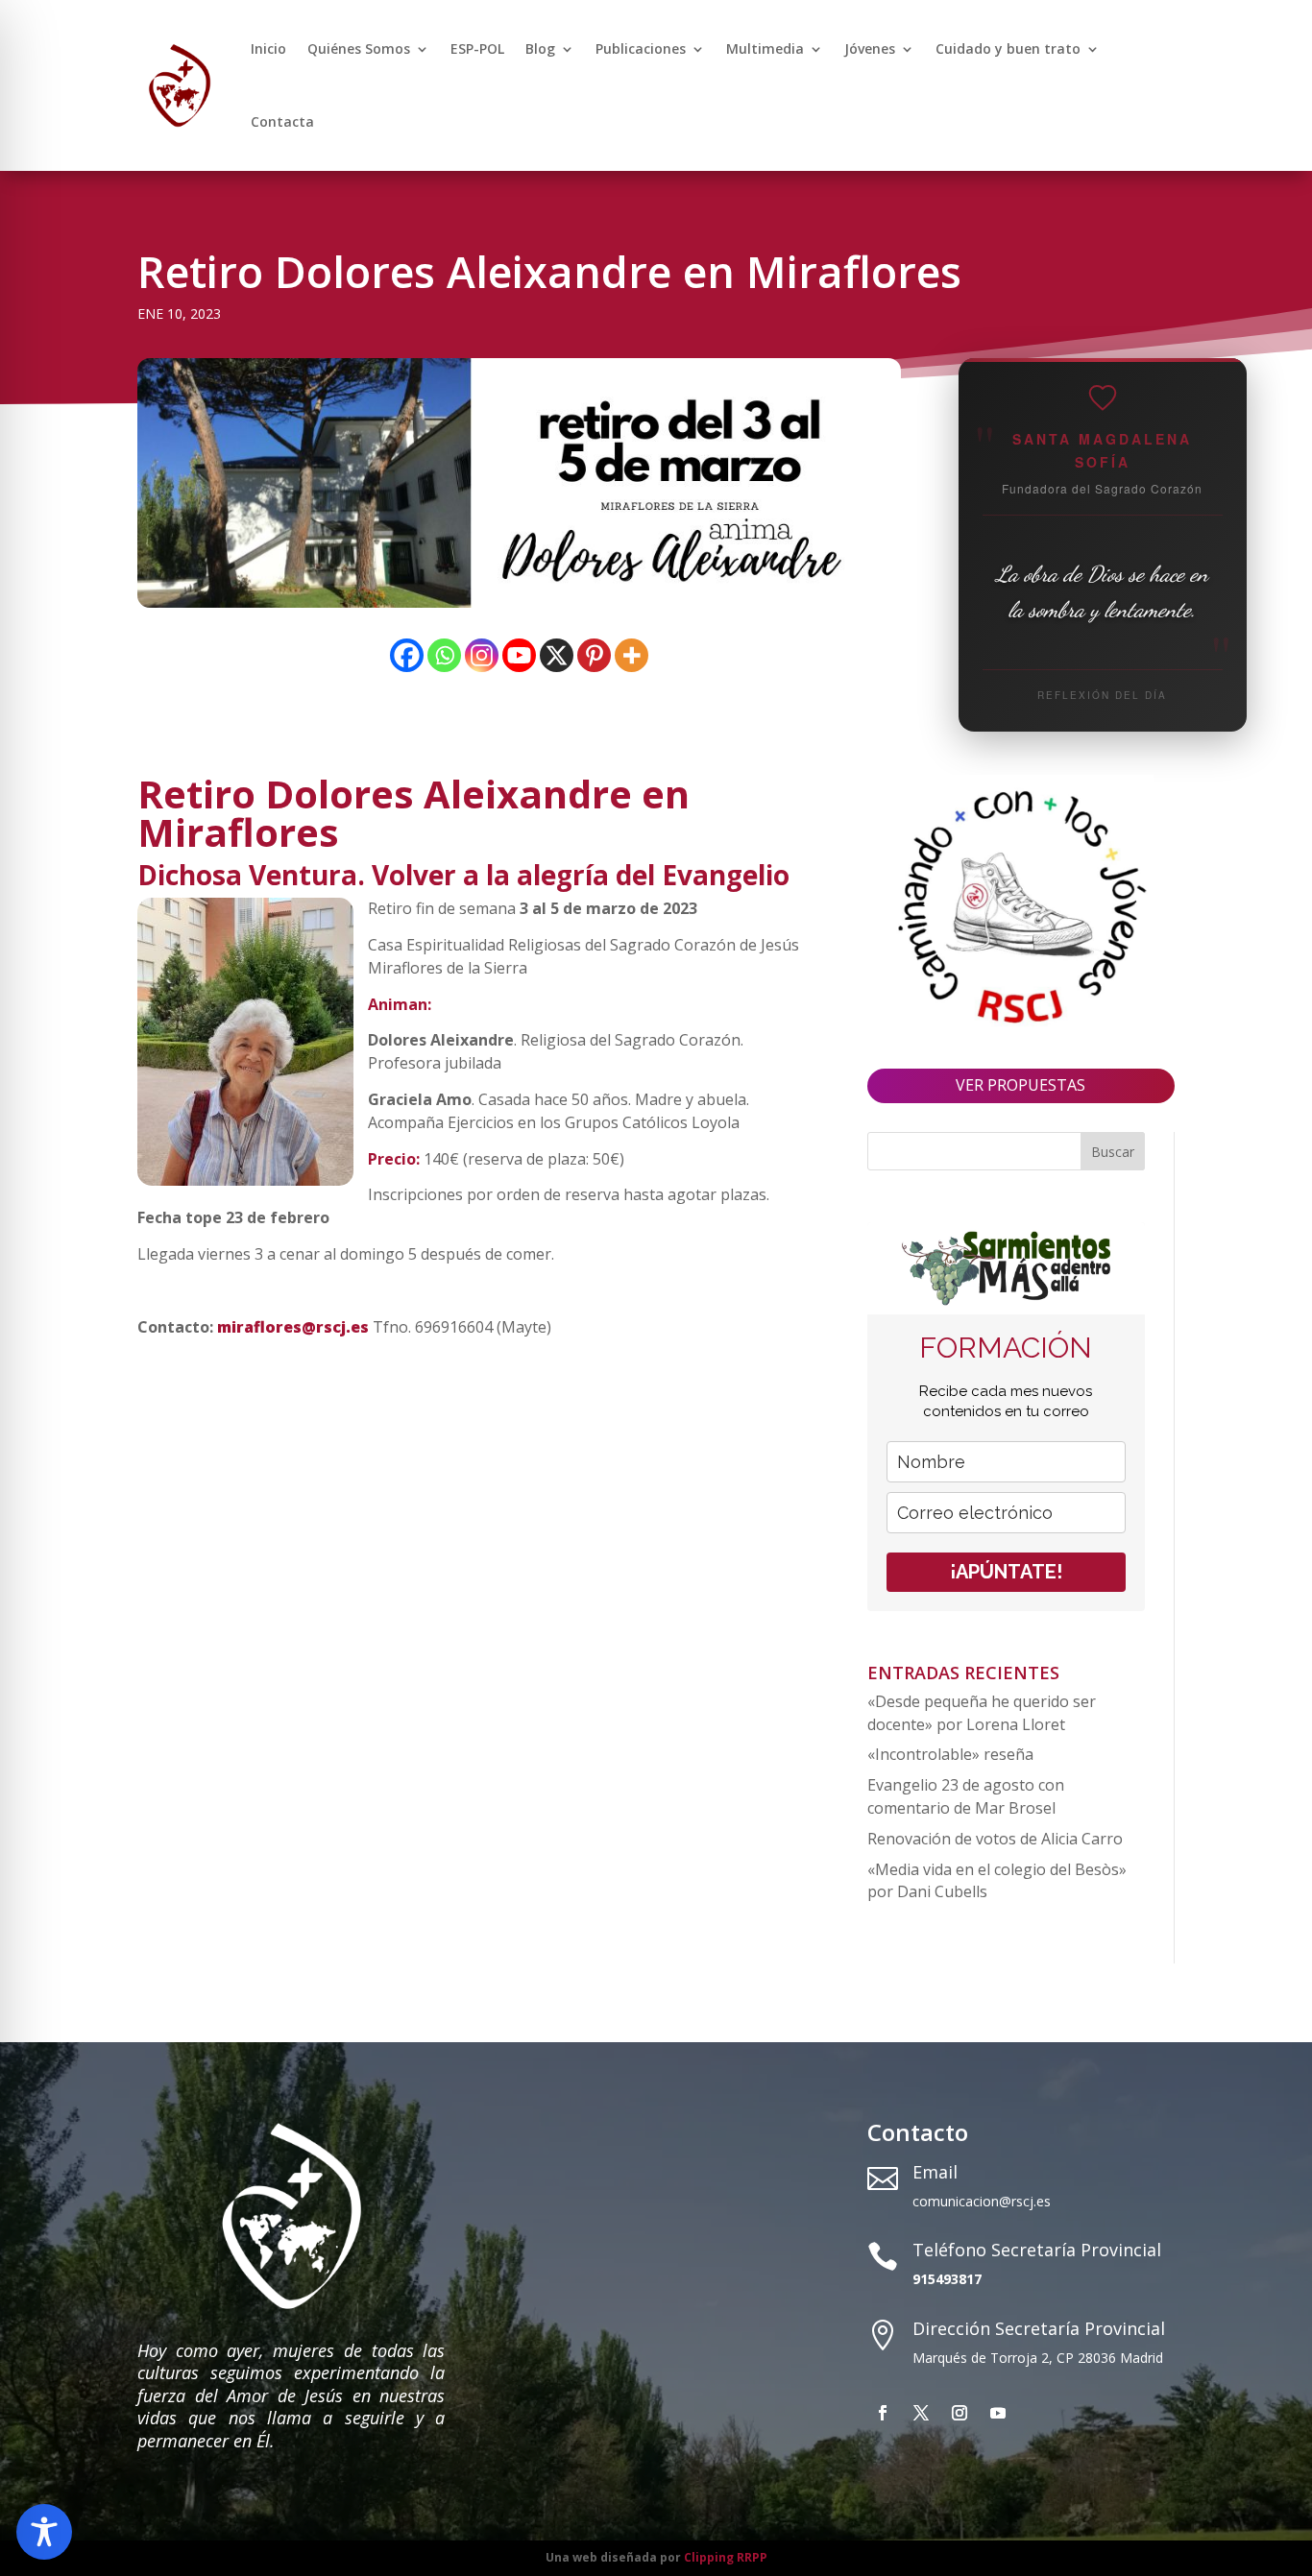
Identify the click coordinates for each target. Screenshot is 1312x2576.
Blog (540, 48)
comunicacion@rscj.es (982, 2201)
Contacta (282, 121)
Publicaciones (641, 48)
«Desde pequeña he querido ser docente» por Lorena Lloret (982, 1713)
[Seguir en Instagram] (960, 2413)
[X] (557, 655)
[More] (632, 655)
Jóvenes (870, 48)
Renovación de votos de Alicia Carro (995, 1839)
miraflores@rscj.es (293, 1327)
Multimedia (765, 48)
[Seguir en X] (921, 2413)
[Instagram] (482, 655)
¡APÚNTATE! (1006, 1572)
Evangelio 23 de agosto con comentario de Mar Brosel (966, 1796)
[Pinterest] (594, 655)
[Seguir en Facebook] (883, 2413)
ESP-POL (477, 48)
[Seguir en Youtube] (998, 2413)
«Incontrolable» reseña (950, 1754)
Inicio (268, 48)
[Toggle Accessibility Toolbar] (44, 2532)
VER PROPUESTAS (1020, 1085)
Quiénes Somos (359, 48)
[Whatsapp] (444, 655)
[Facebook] (407, 655)
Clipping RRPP (726, 2557)
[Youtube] (519, 655)
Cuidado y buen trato (1008, 48)
